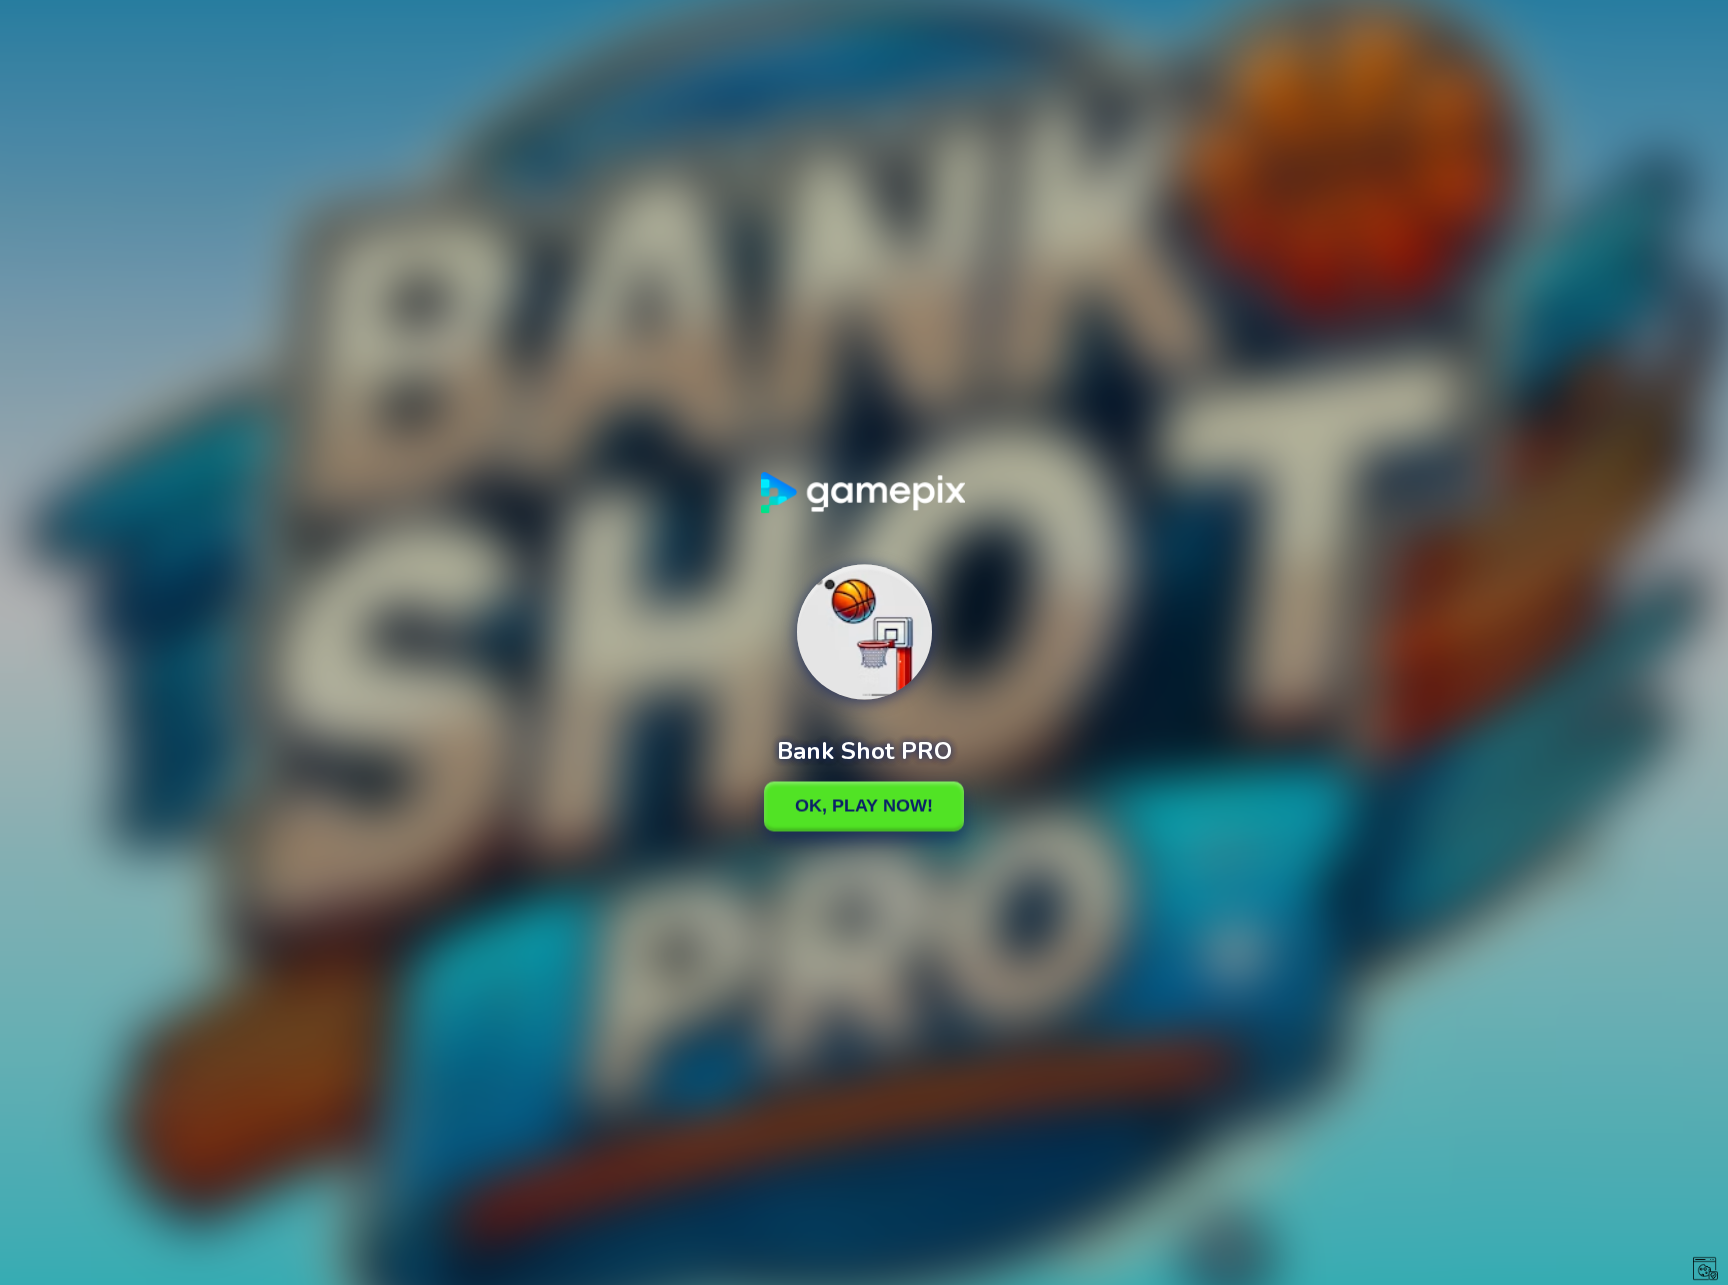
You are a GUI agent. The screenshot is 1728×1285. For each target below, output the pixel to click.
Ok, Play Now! (864, 806)
